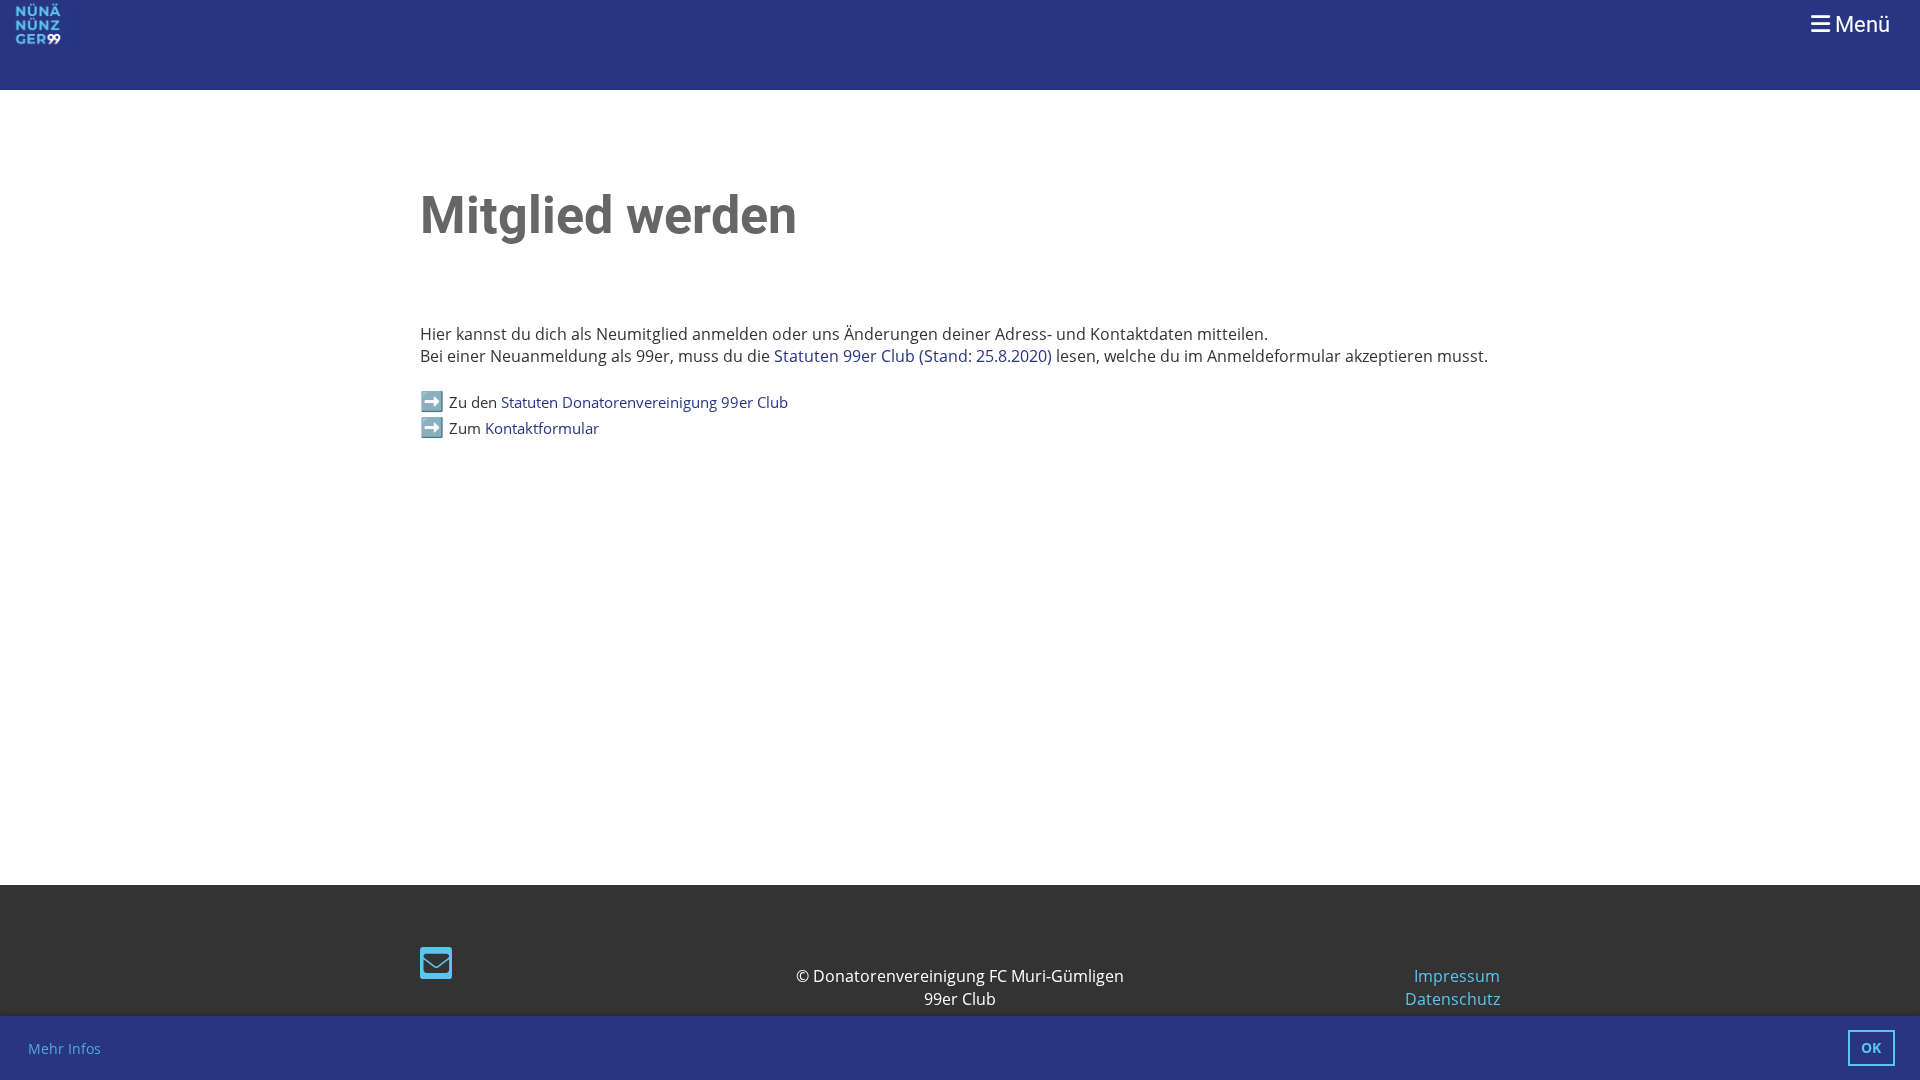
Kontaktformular (542, 428)
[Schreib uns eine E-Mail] (436, 966)
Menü (1860, 24)
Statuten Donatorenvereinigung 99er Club (644, 402)
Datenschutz (1452, 999)
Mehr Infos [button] (64, 1048)
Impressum (1457, 976)
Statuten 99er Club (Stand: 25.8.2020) (913, 356)
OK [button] (1871, 1047)
